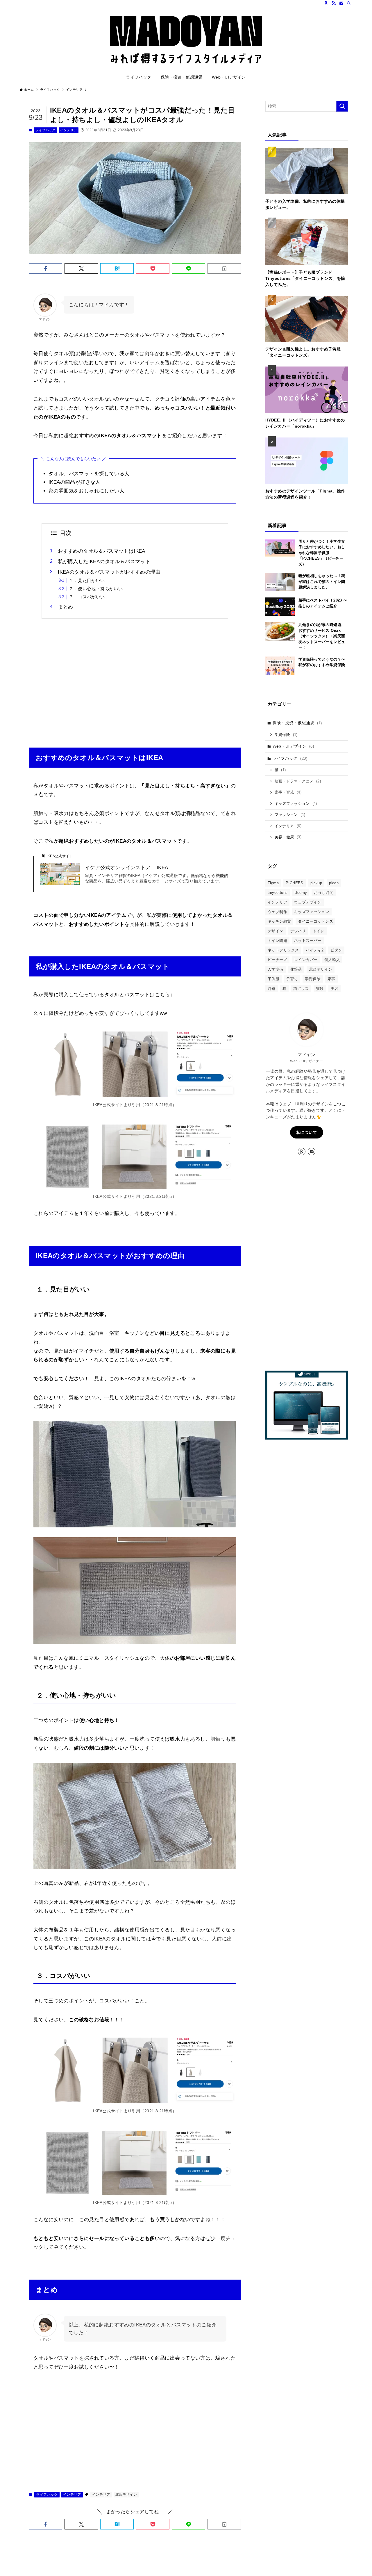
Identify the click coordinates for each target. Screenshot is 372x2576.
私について (307, 1132)
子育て (292, 979)
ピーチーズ (277, 960)
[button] (45, 268)
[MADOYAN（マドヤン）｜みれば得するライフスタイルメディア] (186, 40)
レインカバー (306, 960)
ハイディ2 (315, 950)
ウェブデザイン (308, 902)
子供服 (273, 979)
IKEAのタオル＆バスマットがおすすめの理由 (109, 572)
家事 (331, 979)
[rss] (334, 3)
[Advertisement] (135, 679)
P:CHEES (295, 883)
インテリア (68, 130)
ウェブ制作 (277, 912)
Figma (273, 883)
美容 (335, 989)
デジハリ (298, 931)
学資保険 (286, 735)
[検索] (349, 3)
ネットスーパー (308, 941)
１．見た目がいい (87, 580)
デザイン (276, 931)
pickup (316, 883)
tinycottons (278, 893)
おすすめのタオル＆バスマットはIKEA (102, 551)
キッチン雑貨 (279, 921)
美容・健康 (288, 837)
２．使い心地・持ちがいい (96, 589)
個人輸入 (332, 960)
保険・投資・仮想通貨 (297, 723)
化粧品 (296, 969)
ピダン (336, 950)
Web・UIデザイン (293, 746)
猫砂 (320, 989)
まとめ (65, 607)
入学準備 (276, 969)
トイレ (319, 931)
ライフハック (45, 130)
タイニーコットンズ (315, 921)
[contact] (341, 3)
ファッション (290, 815)
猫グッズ (301, 989)
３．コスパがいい (87, 597)
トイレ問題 (277, 941)
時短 (272, 989)
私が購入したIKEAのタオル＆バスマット (104, 562)
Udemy (301, 893)
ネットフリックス (283, 950)
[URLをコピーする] (224, 268)
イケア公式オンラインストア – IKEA (127, 868)
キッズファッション (296, 804)
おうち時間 (324, 893)
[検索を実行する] (342, 106)
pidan (334, 883)
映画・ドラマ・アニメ (298, 781)
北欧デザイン (126, 2495)
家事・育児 (288, 792)
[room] (326, 3)
